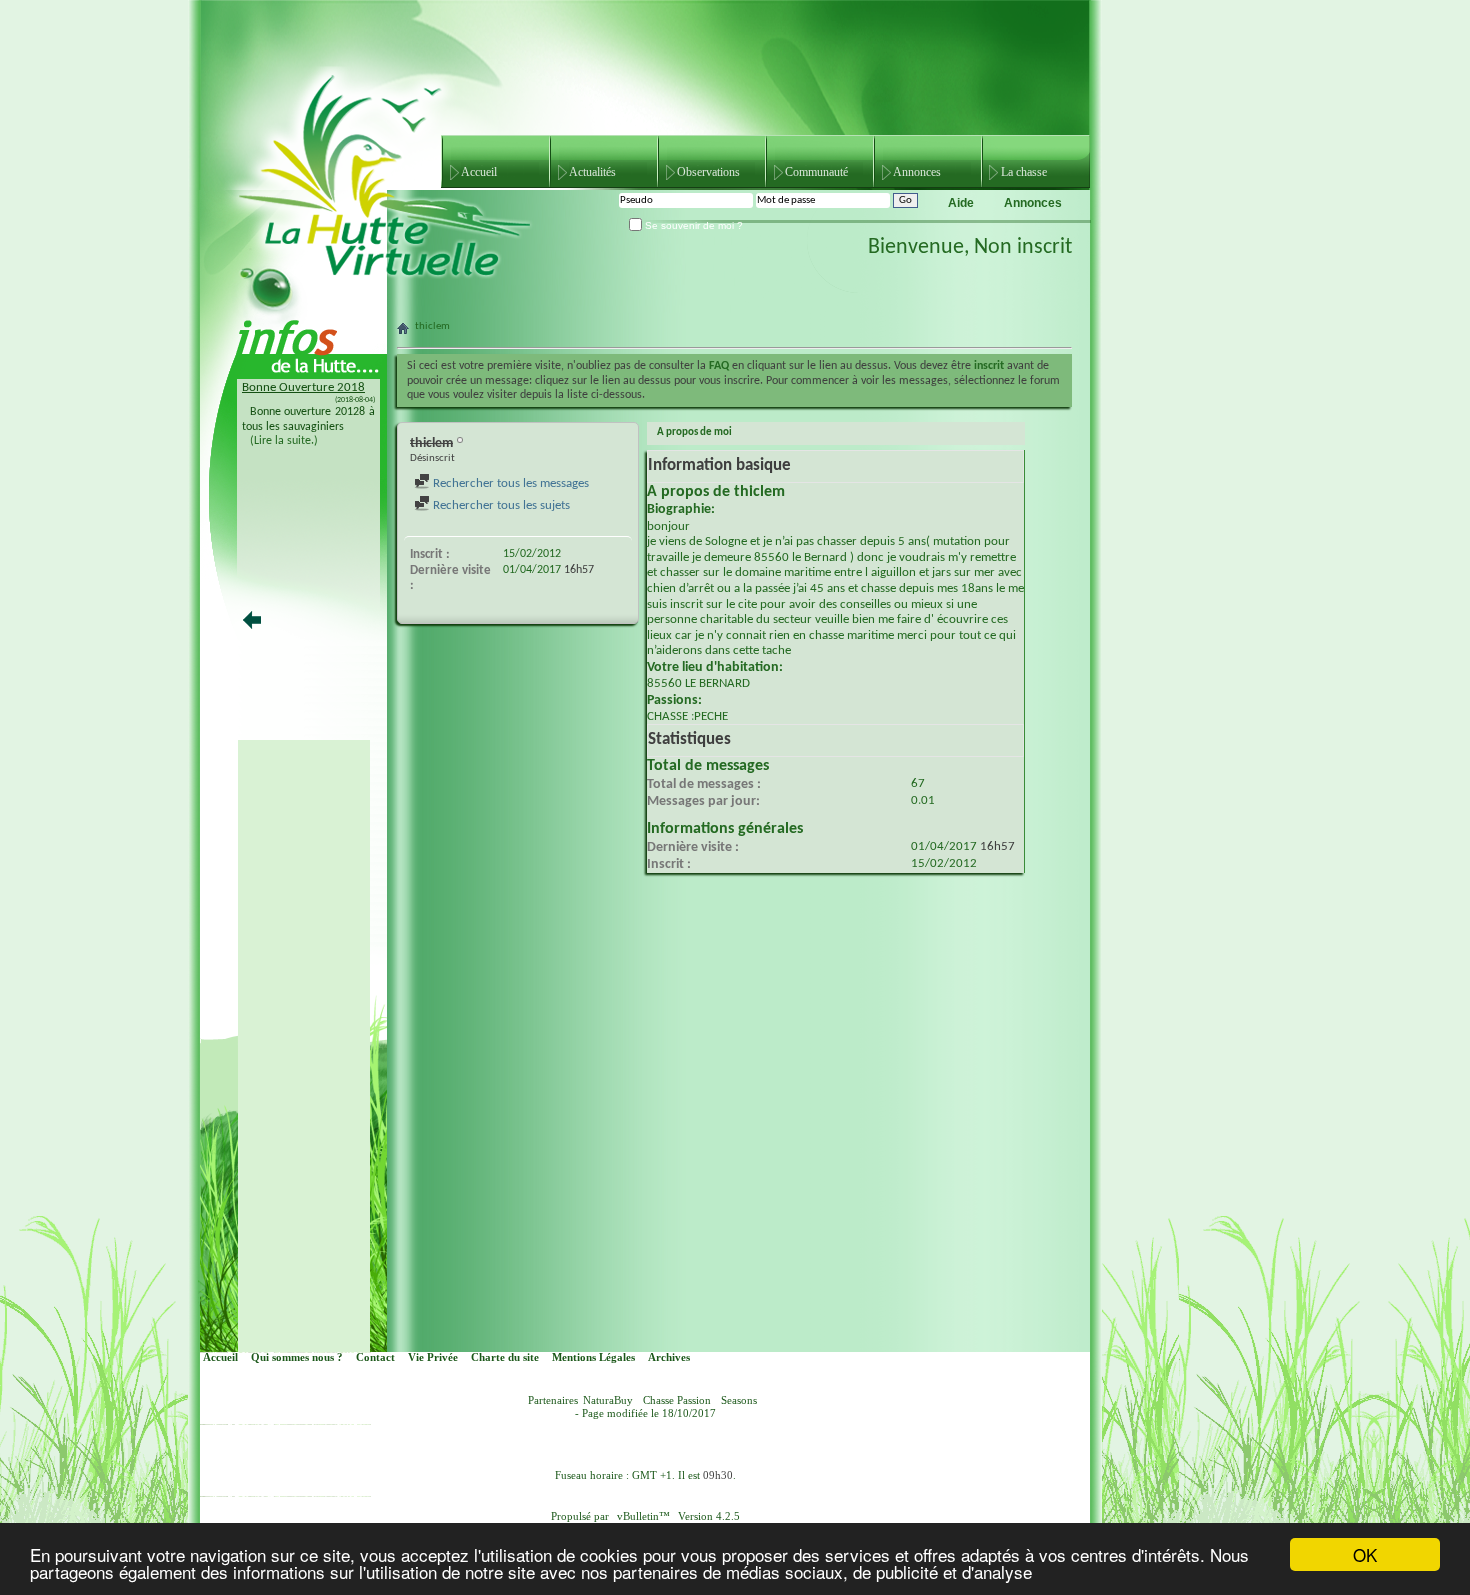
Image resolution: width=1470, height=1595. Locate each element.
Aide (961, 203)
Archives (669, 1357)
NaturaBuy (608, 1400)
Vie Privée (433, 1357)
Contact (375, 1357)
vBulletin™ (643, 1516)
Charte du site (505, 1357)
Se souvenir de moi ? (692, 225)
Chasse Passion (677, 1400)
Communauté (816, 172)
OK (1365, 1554)
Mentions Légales (593, 1357)
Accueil (479, 172)
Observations (708, 172)
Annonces (917, 172)
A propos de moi (694, 432)
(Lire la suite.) (284, 441)
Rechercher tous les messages (509, 483)
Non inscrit (1023, 247)
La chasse (1024, 172)
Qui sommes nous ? (297, 1357)
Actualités (592, 172)
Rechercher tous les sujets (500, 505)
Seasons (739, 1400)
